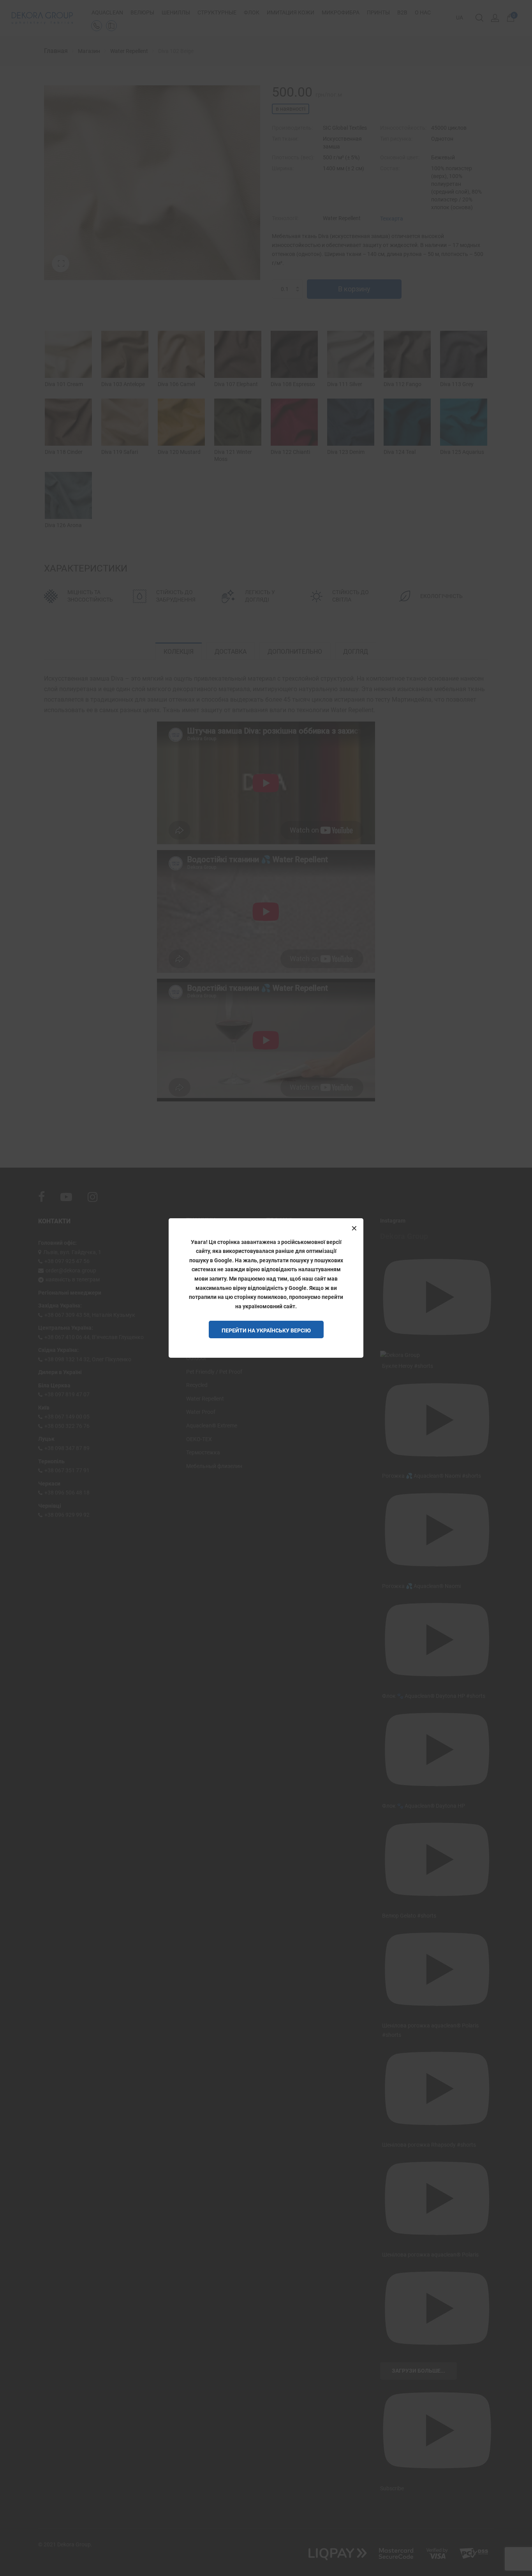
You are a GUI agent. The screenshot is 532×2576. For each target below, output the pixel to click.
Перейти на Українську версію (266, 1330)
